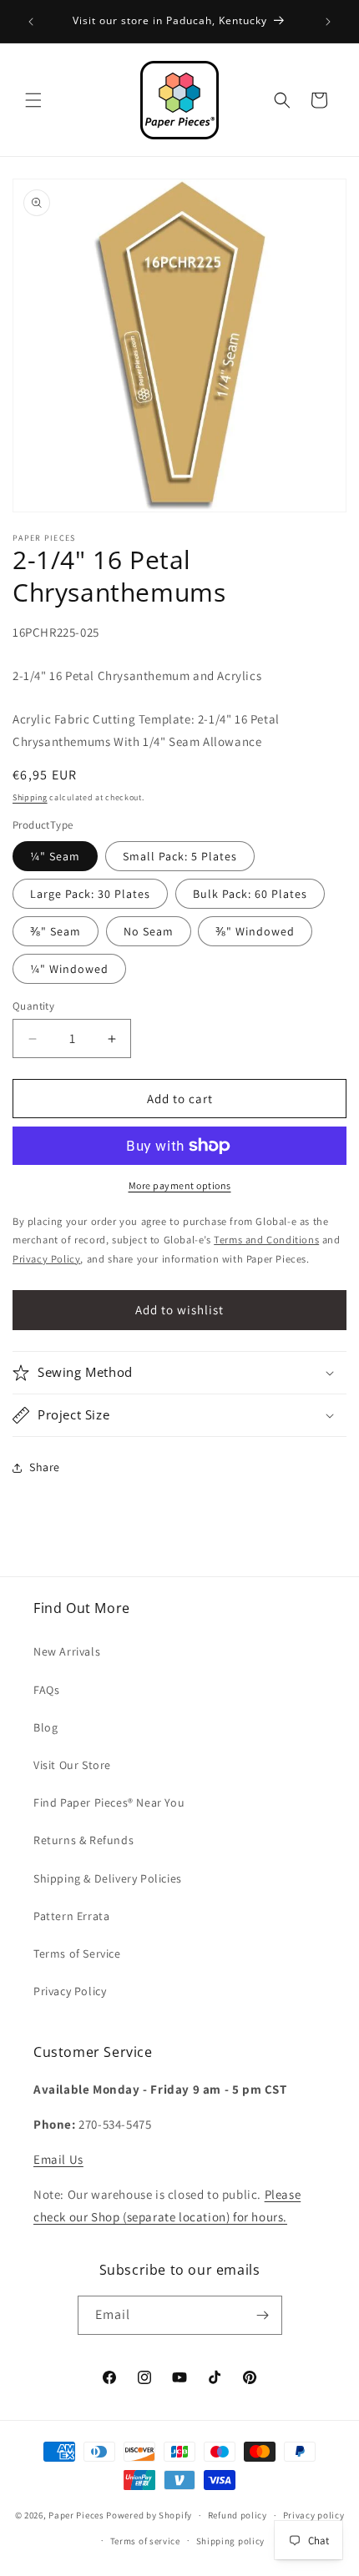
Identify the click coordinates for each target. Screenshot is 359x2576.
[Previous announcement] (31, 22)
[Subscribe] (263, 2315)
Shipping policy (231, 2541)
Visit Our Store (72, 1765)
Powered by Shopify (149, 2515)
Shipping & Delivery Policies (108, 1878)
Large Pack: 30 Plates (90, 894)
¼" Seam (55, 856)
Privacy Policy (70, 1991)
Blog (46, 1727)
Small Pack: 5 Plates (180, 856)
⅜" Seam (56, 931)
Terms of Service (77, 1953)
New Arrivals (67, 1651)
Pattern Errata (71, 1916)
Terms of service (145, 2541)
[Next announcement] (328, 22)
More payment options (180, 1185)
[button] (33, 100)
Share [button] (45, 1467)
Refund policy (238, 2515)
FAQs (46, 1690)
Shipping (30, 797)
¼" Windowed (69, 969)
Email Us (58, 2159)
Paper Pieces (76, 2515)
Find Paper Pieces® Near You (109, 1802)
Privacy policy (314, 2515)
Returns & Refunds (83, 1840)
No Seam (149, 931)
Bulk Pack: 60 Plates (250, 894)
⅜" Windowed (255, 931)
